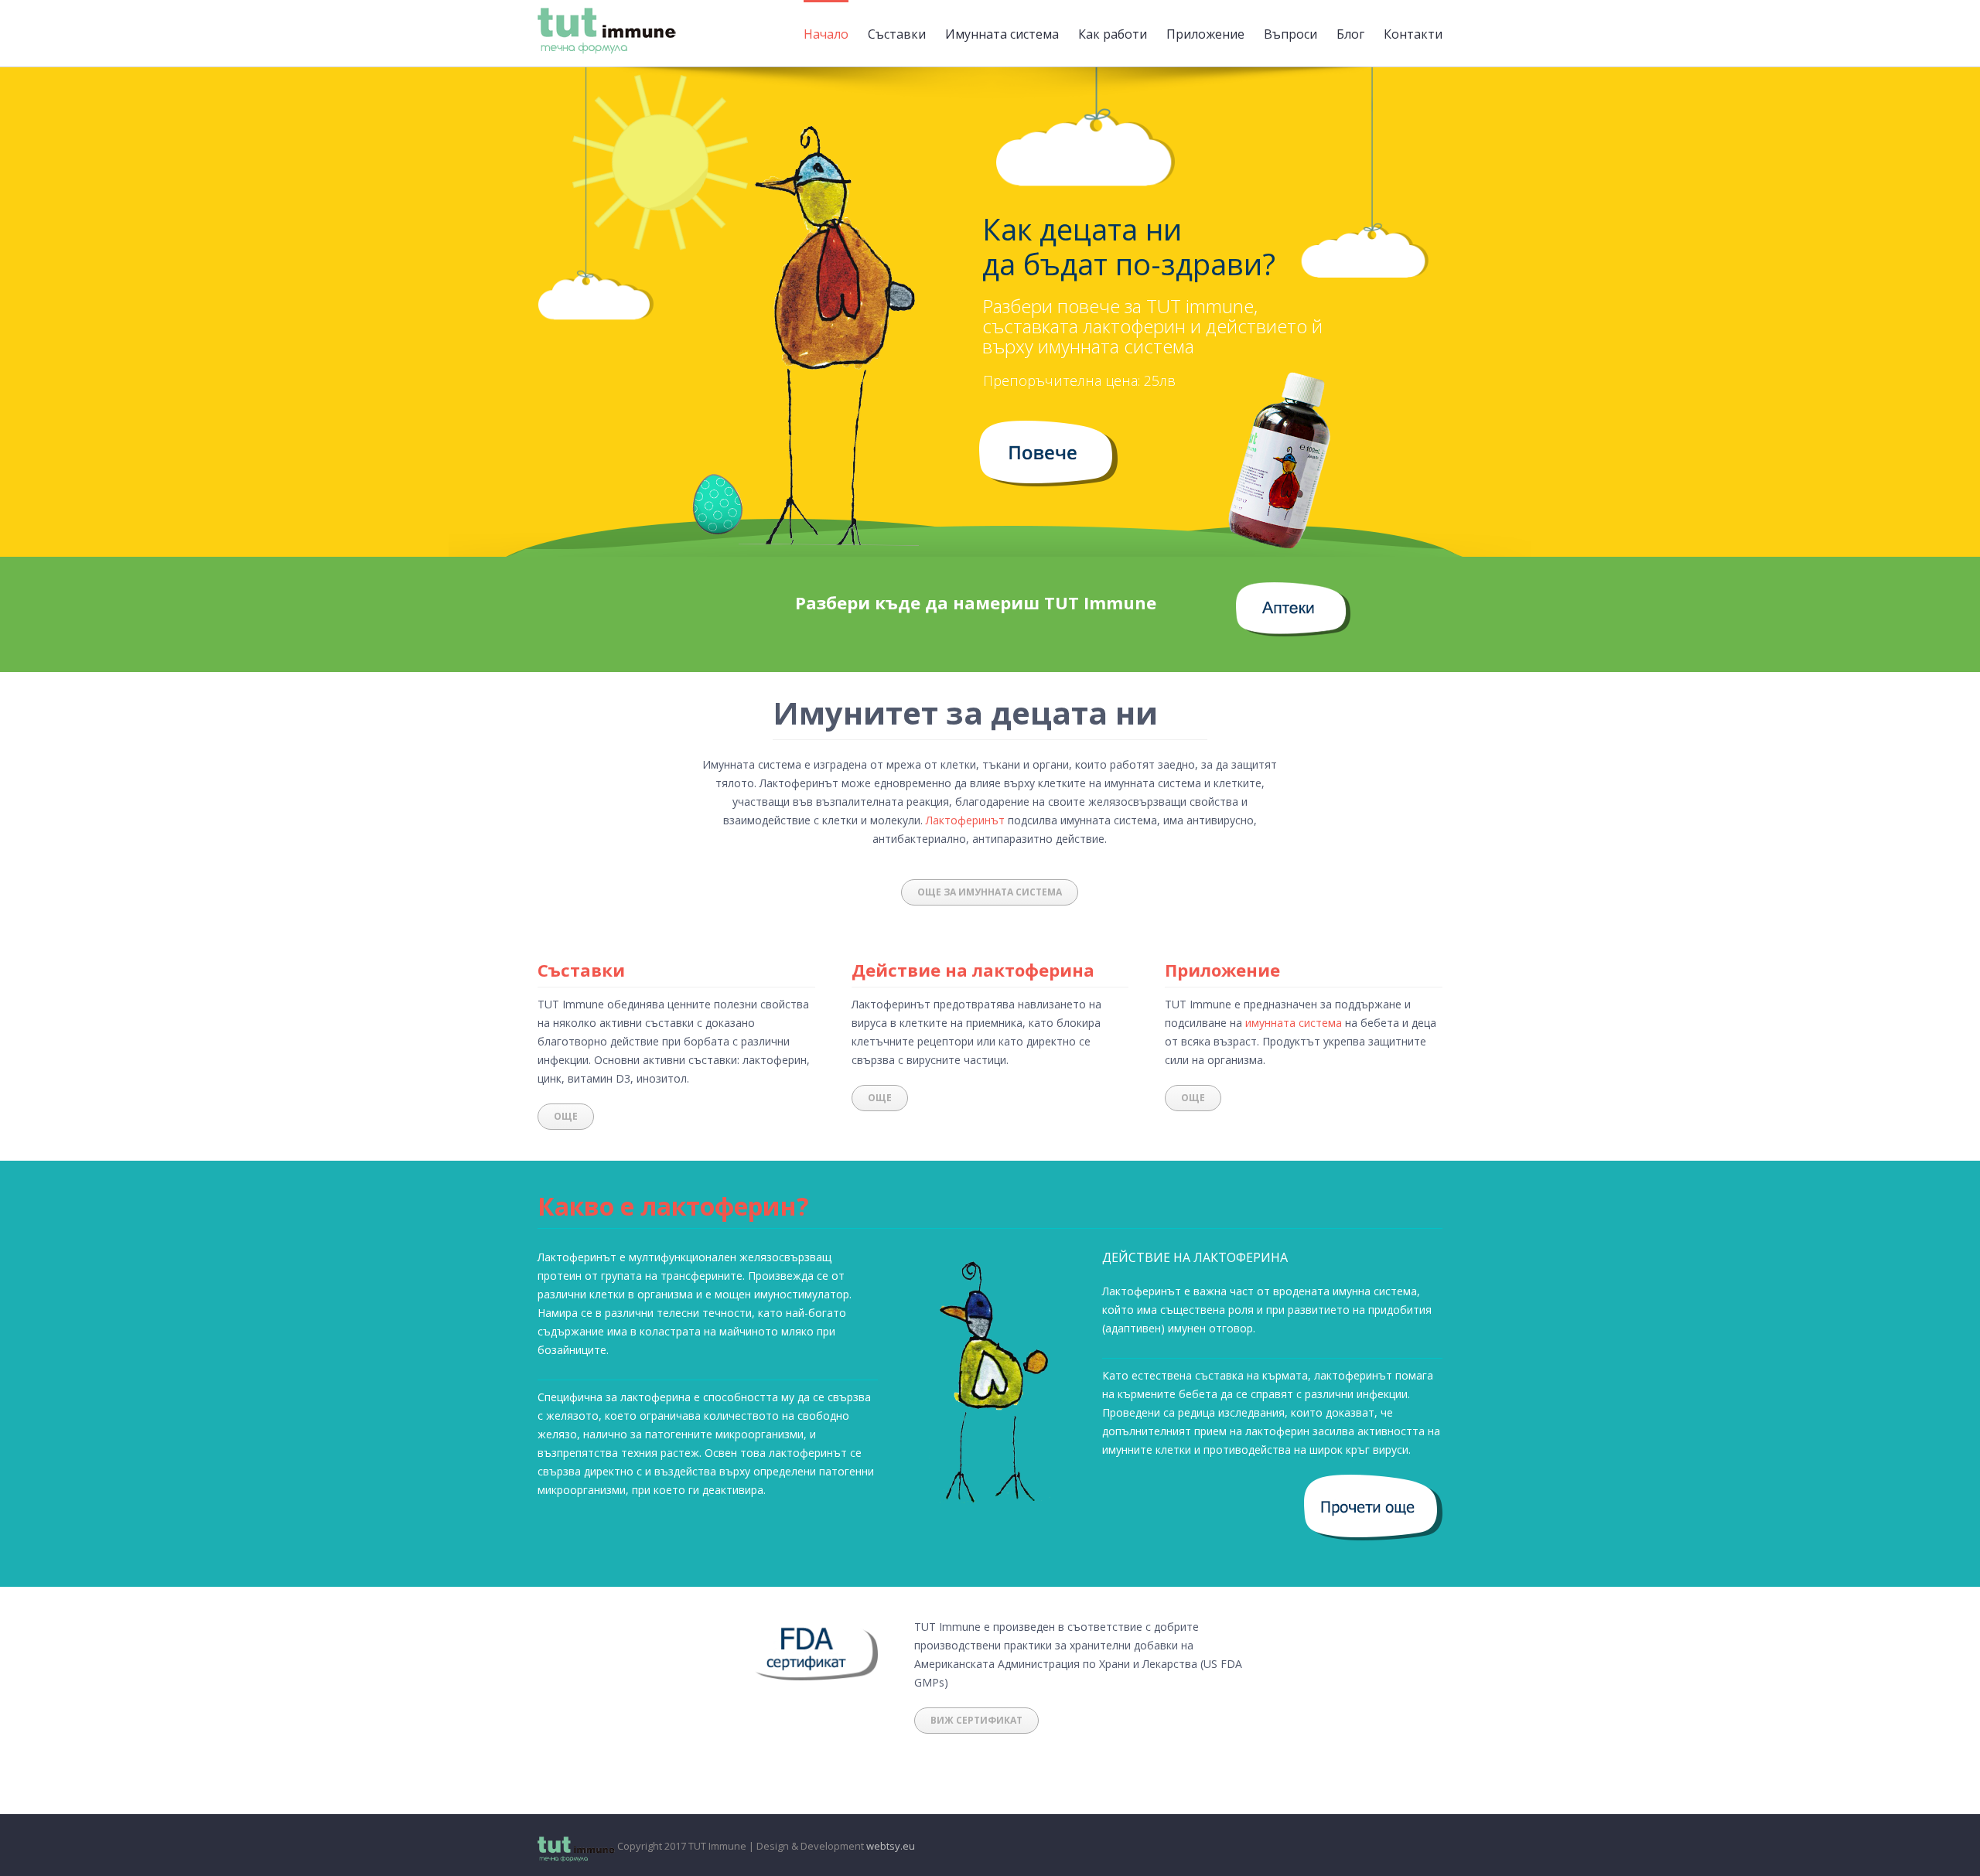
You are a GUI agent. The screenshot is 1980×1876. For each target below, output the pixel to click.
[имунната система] (1048, 430)
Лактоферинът (965, 820)
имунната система (1294, 1023)
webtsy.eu (891, 1846)
